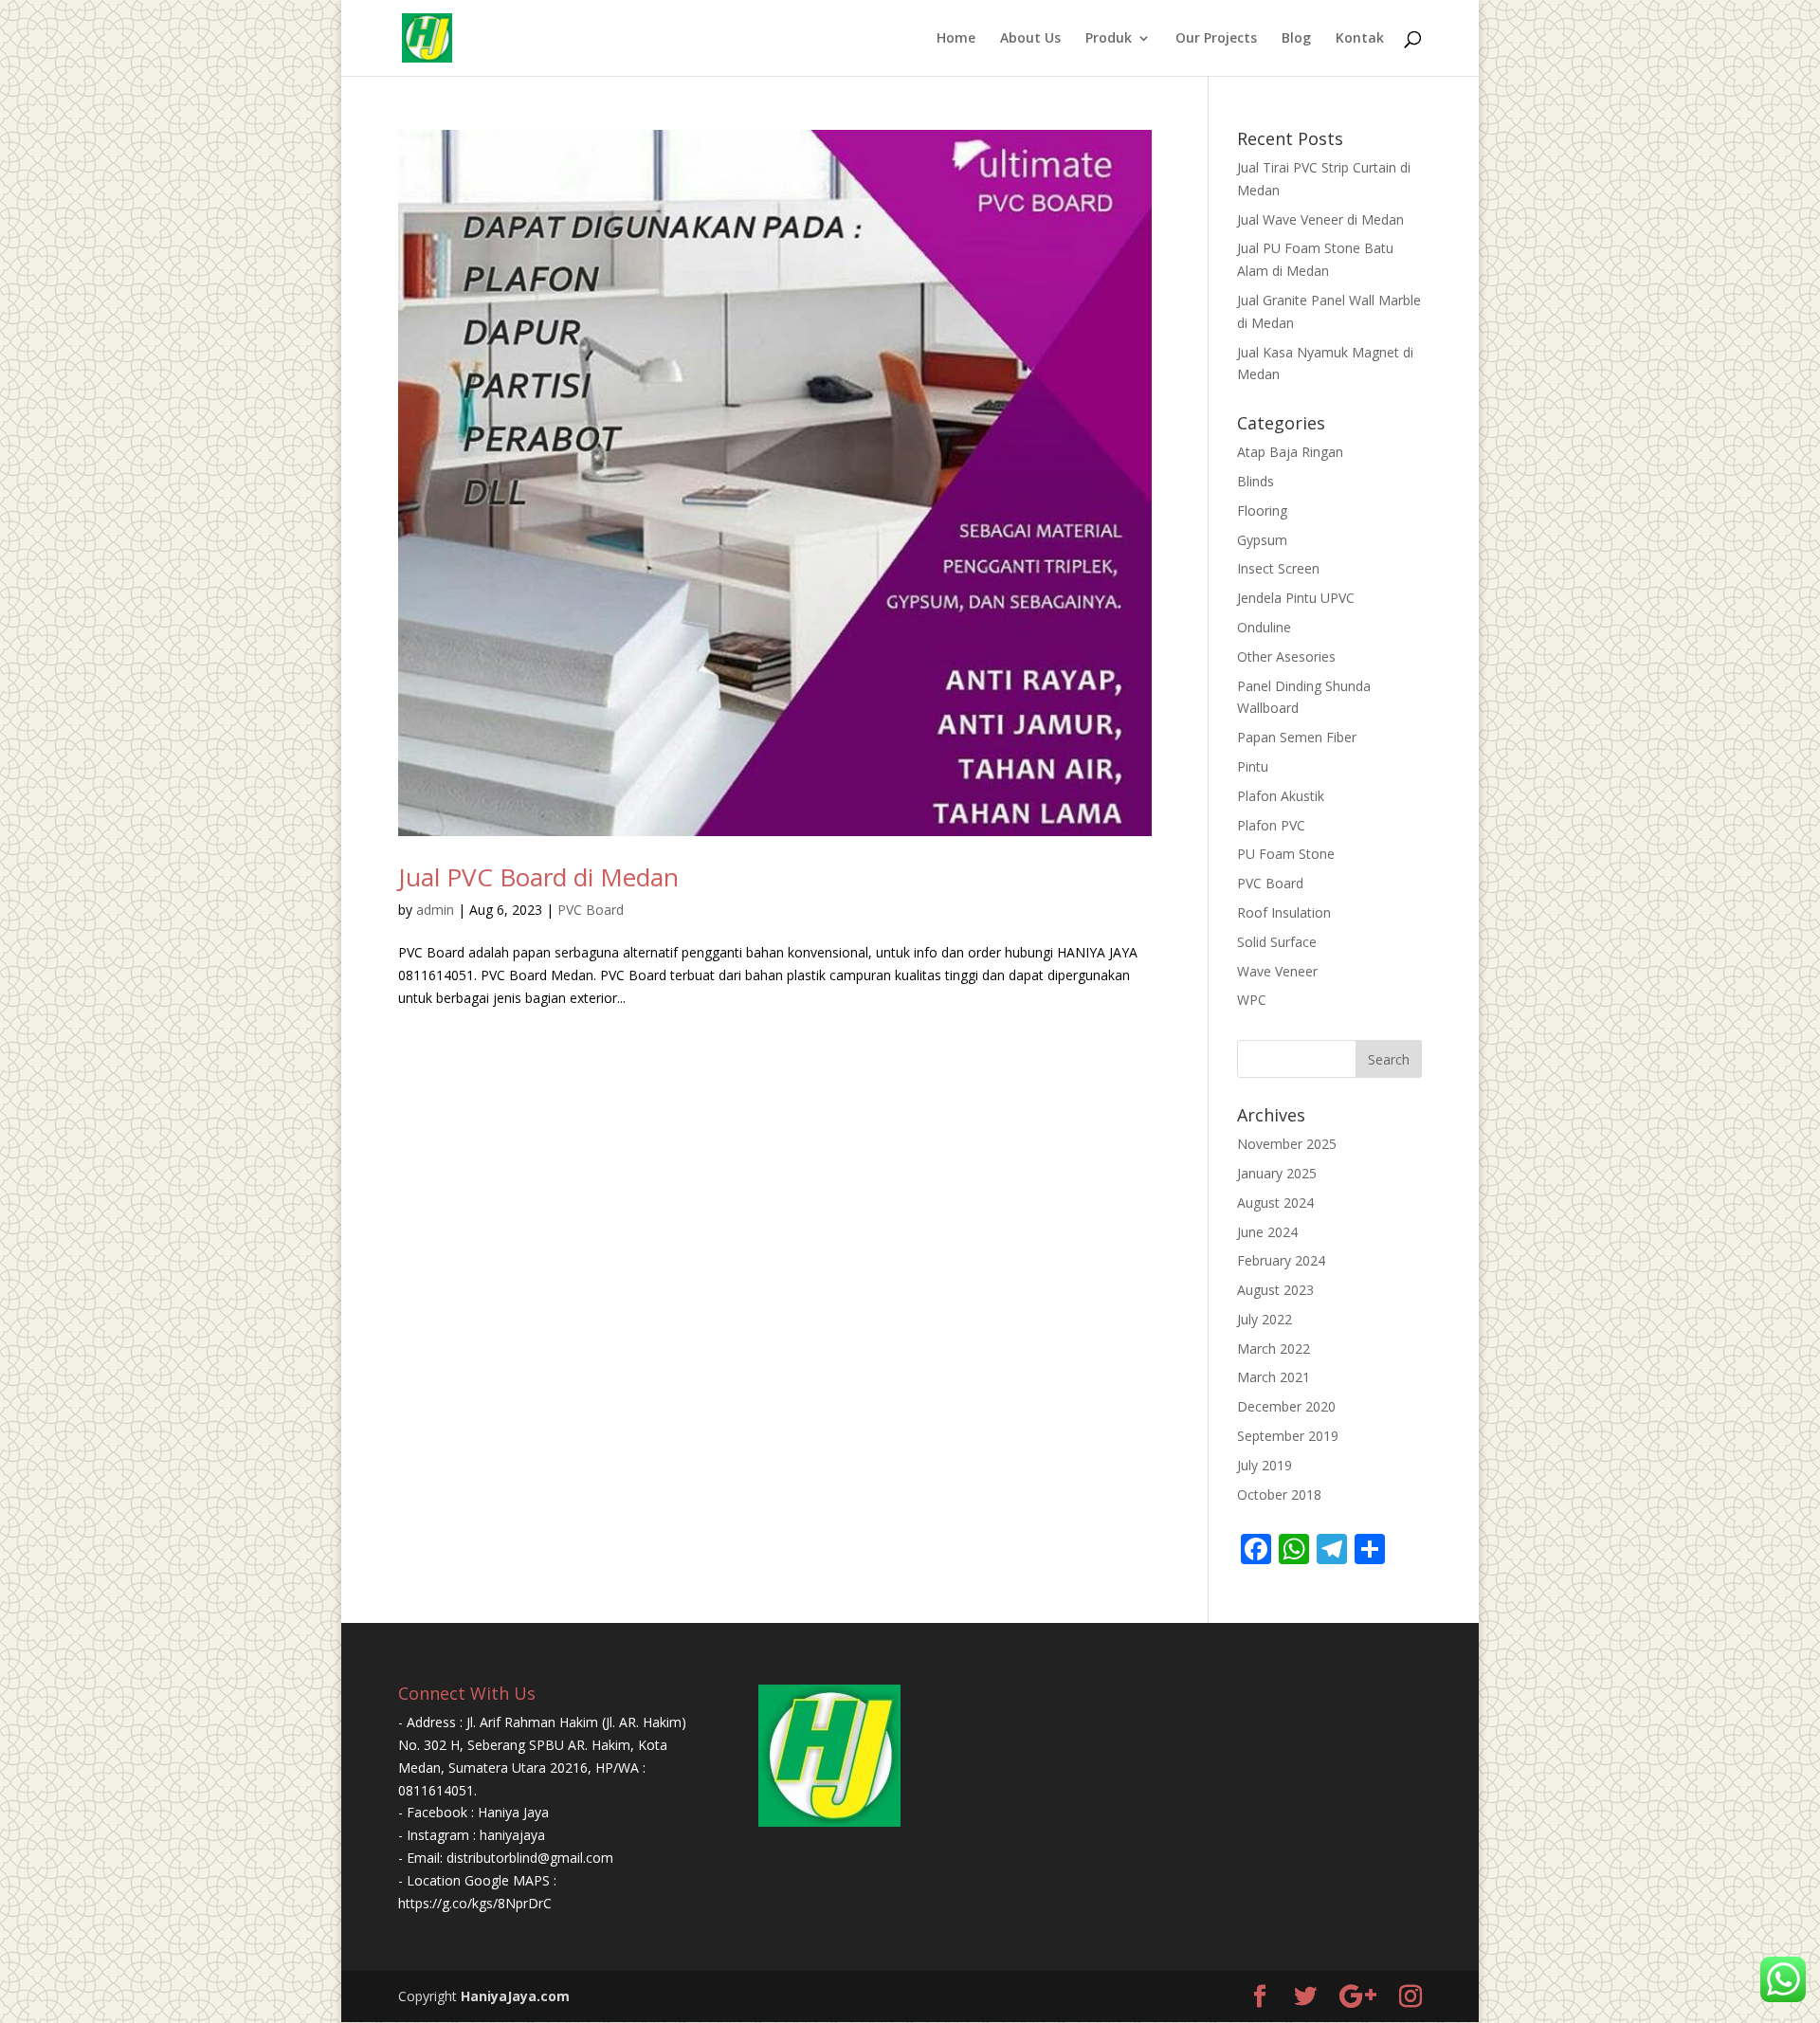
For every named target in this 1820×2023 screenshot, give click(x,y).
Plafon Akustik (1281, 796)
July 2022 (1265, 1319)
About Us (1030, 39)
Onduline (1264, 627)
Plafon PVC (1271, 825)
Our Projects (1216, 39)
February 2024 (1281, 1260)
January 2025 (1277, 1173)
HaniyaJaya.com (515, 1996)
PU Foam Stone (1286, 854)
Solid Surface (1277, 942)
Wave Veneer (1277, 971)
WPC (1252, 1000)
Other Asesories (1286, 656)
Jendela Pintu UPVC (1296, 598)
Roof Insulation (1284, 912)
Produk (1109, 39)
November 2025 (1287, 1144)
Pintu (1253, 766)
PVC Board (591, 910)
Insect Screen (1278, 568)
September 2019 (1288, 1436)
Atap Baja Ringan (1290, 452)
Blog (1296, 39)
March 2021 (1274, 1377)
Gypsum (1262, 540)
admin (435, 910)
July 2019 (1265, 1465)
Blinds (1256, 481)
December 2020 (1286, 1406)
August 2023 (1275, 1290)
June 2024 (1267, 1232)
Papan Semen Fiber (1297, 737)
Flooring (1262, 510)
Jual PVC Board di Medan (538, 877)
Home (956, 39)
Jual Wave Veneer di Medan (1320, 219)
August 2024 (1275, 1203)
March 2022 (1274, 1349)
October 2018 (1279, 1494)
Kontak (1360, 39)
